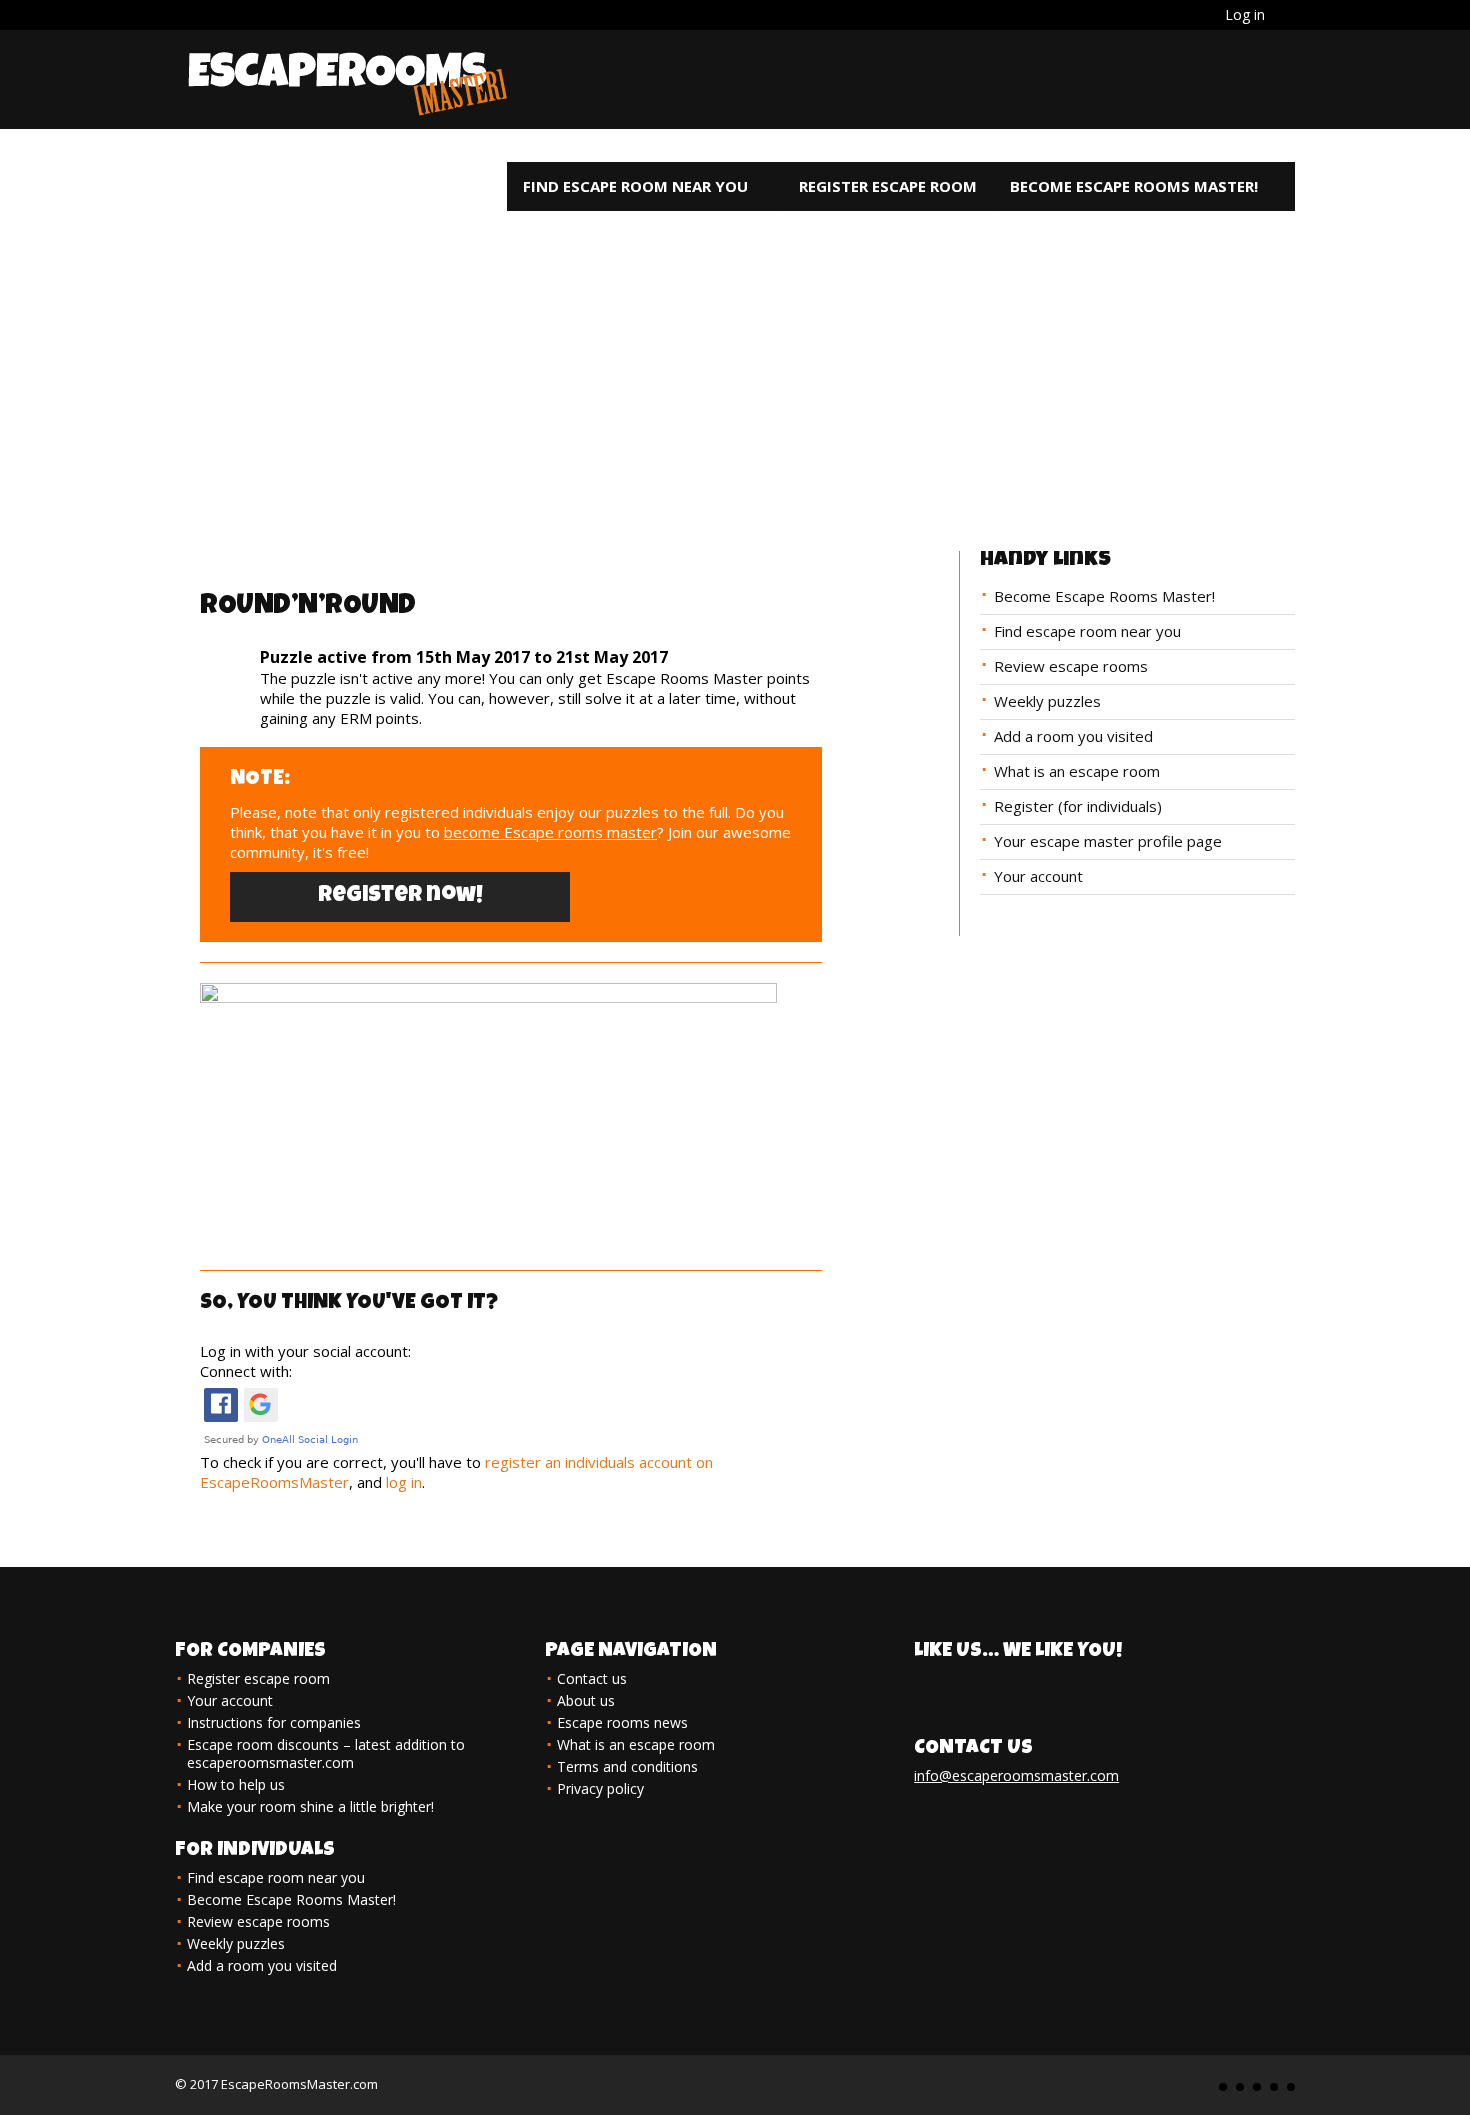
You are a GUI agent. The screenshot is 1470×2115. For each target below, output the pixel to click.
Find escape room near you (635, 186)
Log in (1245, 14)
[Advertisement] (735, 351)
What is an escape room (1077, 771)
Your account (1038, 876)
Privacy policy (600, 1788)
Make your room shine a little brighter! (310, 1806)
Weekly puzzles (1047, 701)
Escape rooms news (622, 1722)
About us (586, 1700)
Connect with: (246, 1371)
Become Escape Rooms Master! (1134, 186)
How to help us (236, 1784)
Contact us (592, 1678)
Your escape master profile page (1108, 841)
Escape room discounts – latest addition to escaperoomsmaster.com (326, 1753)
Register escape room (888, 186)
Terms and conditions (627, 1766)
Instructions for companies (274, 1722)
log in (404, 1482)
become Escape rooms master (550, 832)
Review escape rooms (1071, 666)
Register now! (400, 897)
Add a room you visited (1073, 736)
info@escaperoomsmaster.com (1016, 1775)
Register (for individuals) (1078, 806)
